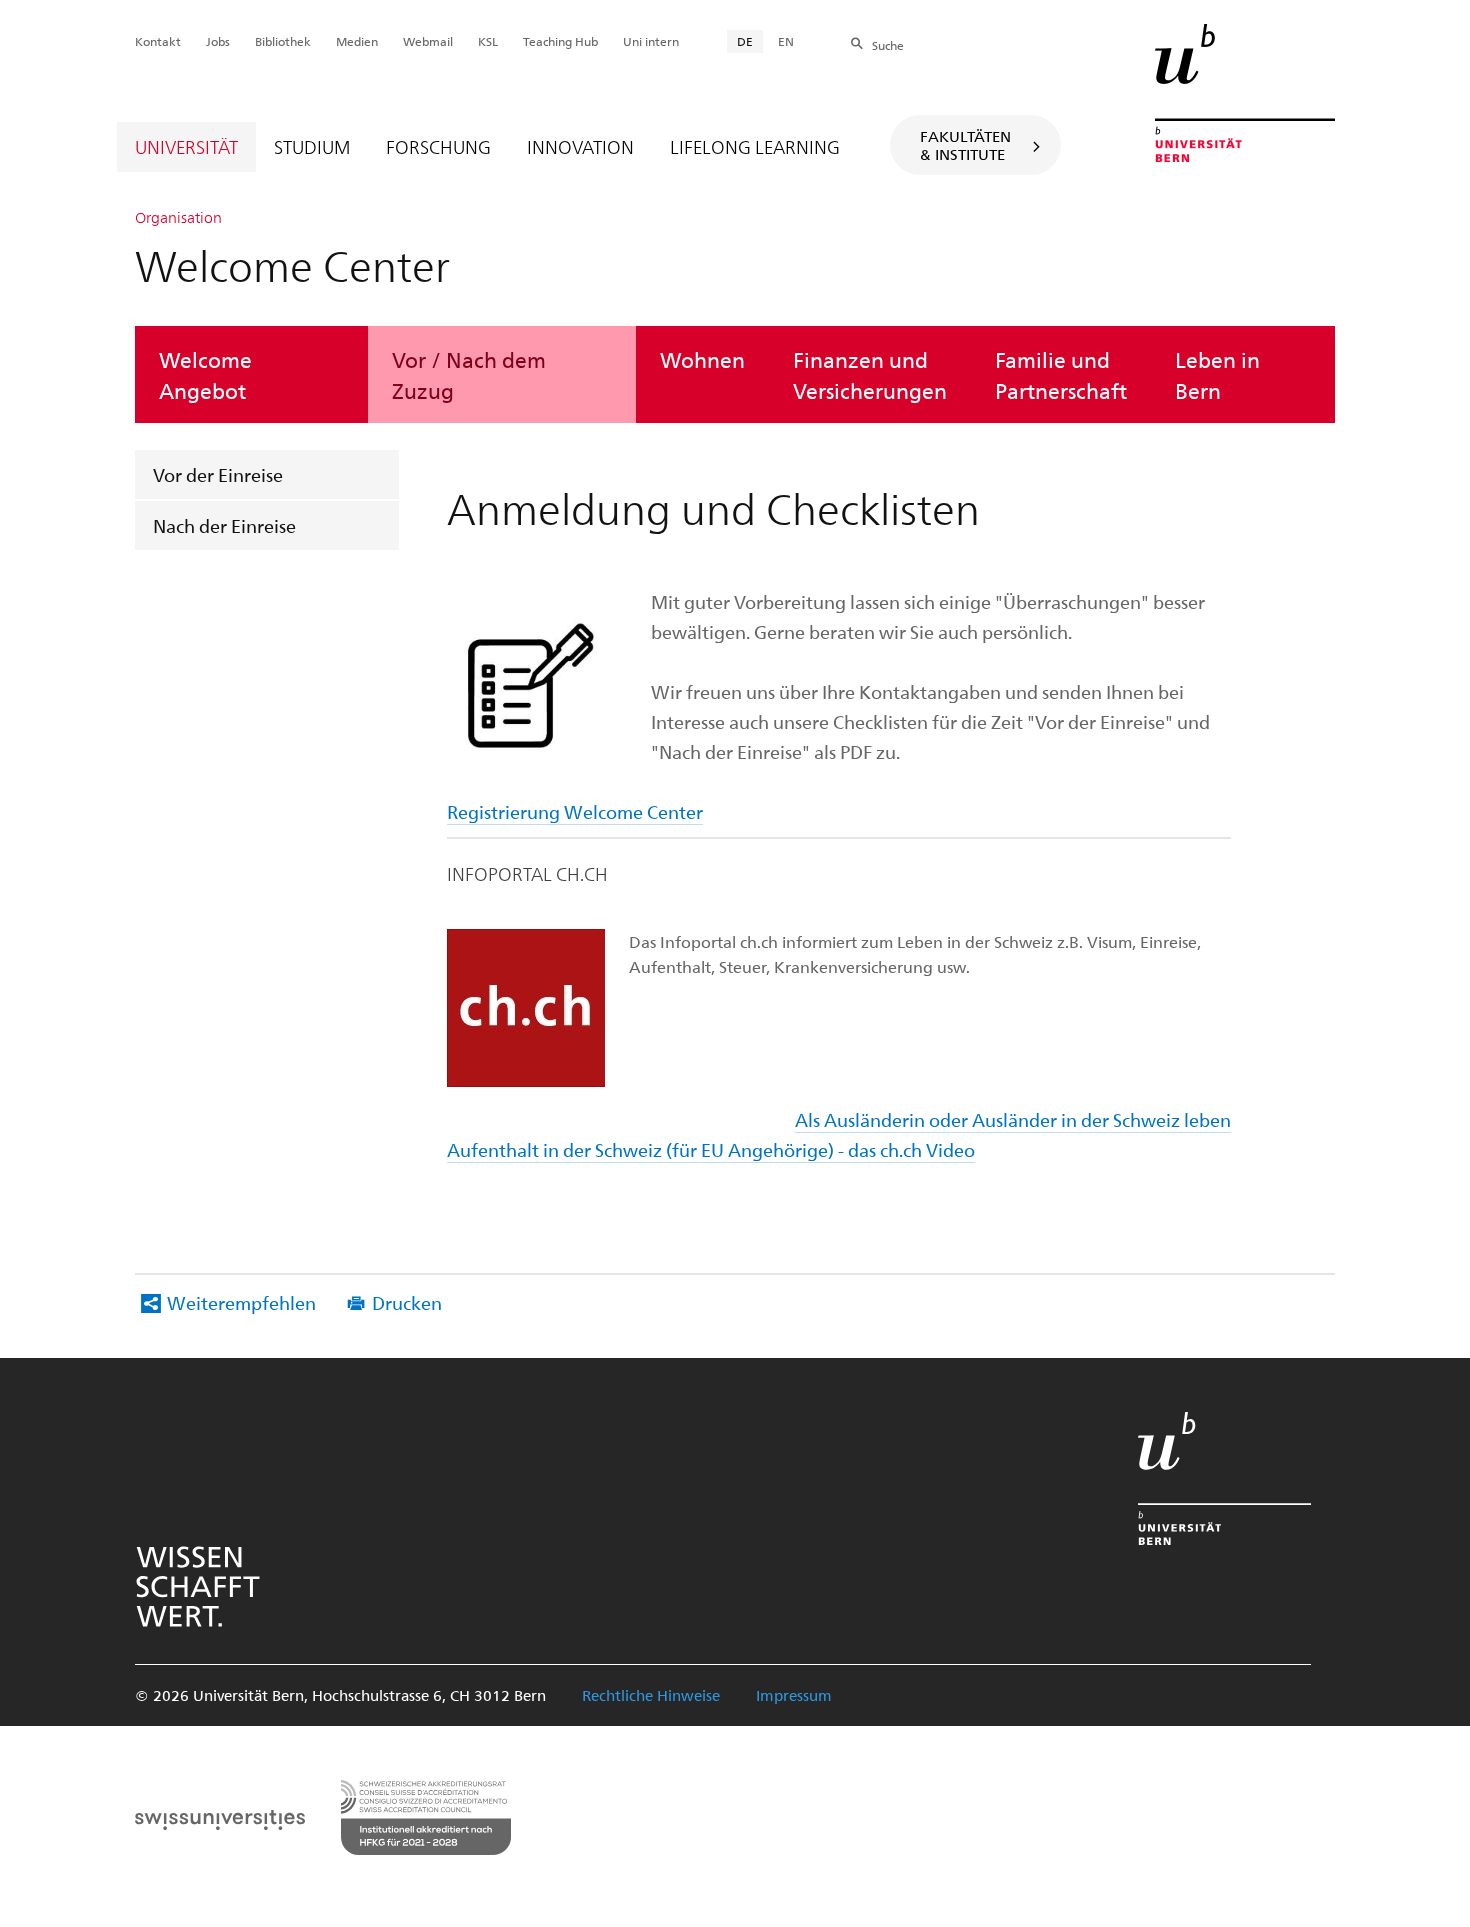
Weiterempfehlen (241, 1302)
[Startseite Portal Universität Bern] (1245, 93)
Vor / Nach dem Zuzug (469, 374)
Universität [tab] (186, 146)
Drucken (407, 1302)
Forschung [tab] (438, 146)
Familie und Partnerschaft (1061, 374)
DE (745, 41)
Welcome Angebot (205, 374)
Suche (888, 45)
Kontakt (158, 41)
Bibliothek (283, 41)
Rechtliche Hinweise (651, 1695)
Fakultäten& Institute (965, 145)
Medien (357, 41)
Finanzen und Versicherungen (870, 374)
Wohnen (702, 359)
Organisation (178, 217)
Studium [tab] (312, 146)
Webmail (428, 41)
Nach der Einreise (224, 525)
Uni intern (651, 41)
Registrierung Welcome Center (575, 811)
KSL (488, 41)
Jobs (218, 41)
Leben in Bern (1217, 374)
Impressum (794, 1695)
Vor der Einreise (218, 474)
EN (786, 41)
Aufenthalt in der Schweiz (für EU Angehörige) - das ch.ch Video (711, 1149)
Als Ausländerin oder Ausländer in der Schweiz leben (1013, 1119)
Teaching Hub (560, 41)
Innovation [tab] (580, 146)
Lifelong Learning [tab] (755, 146)
